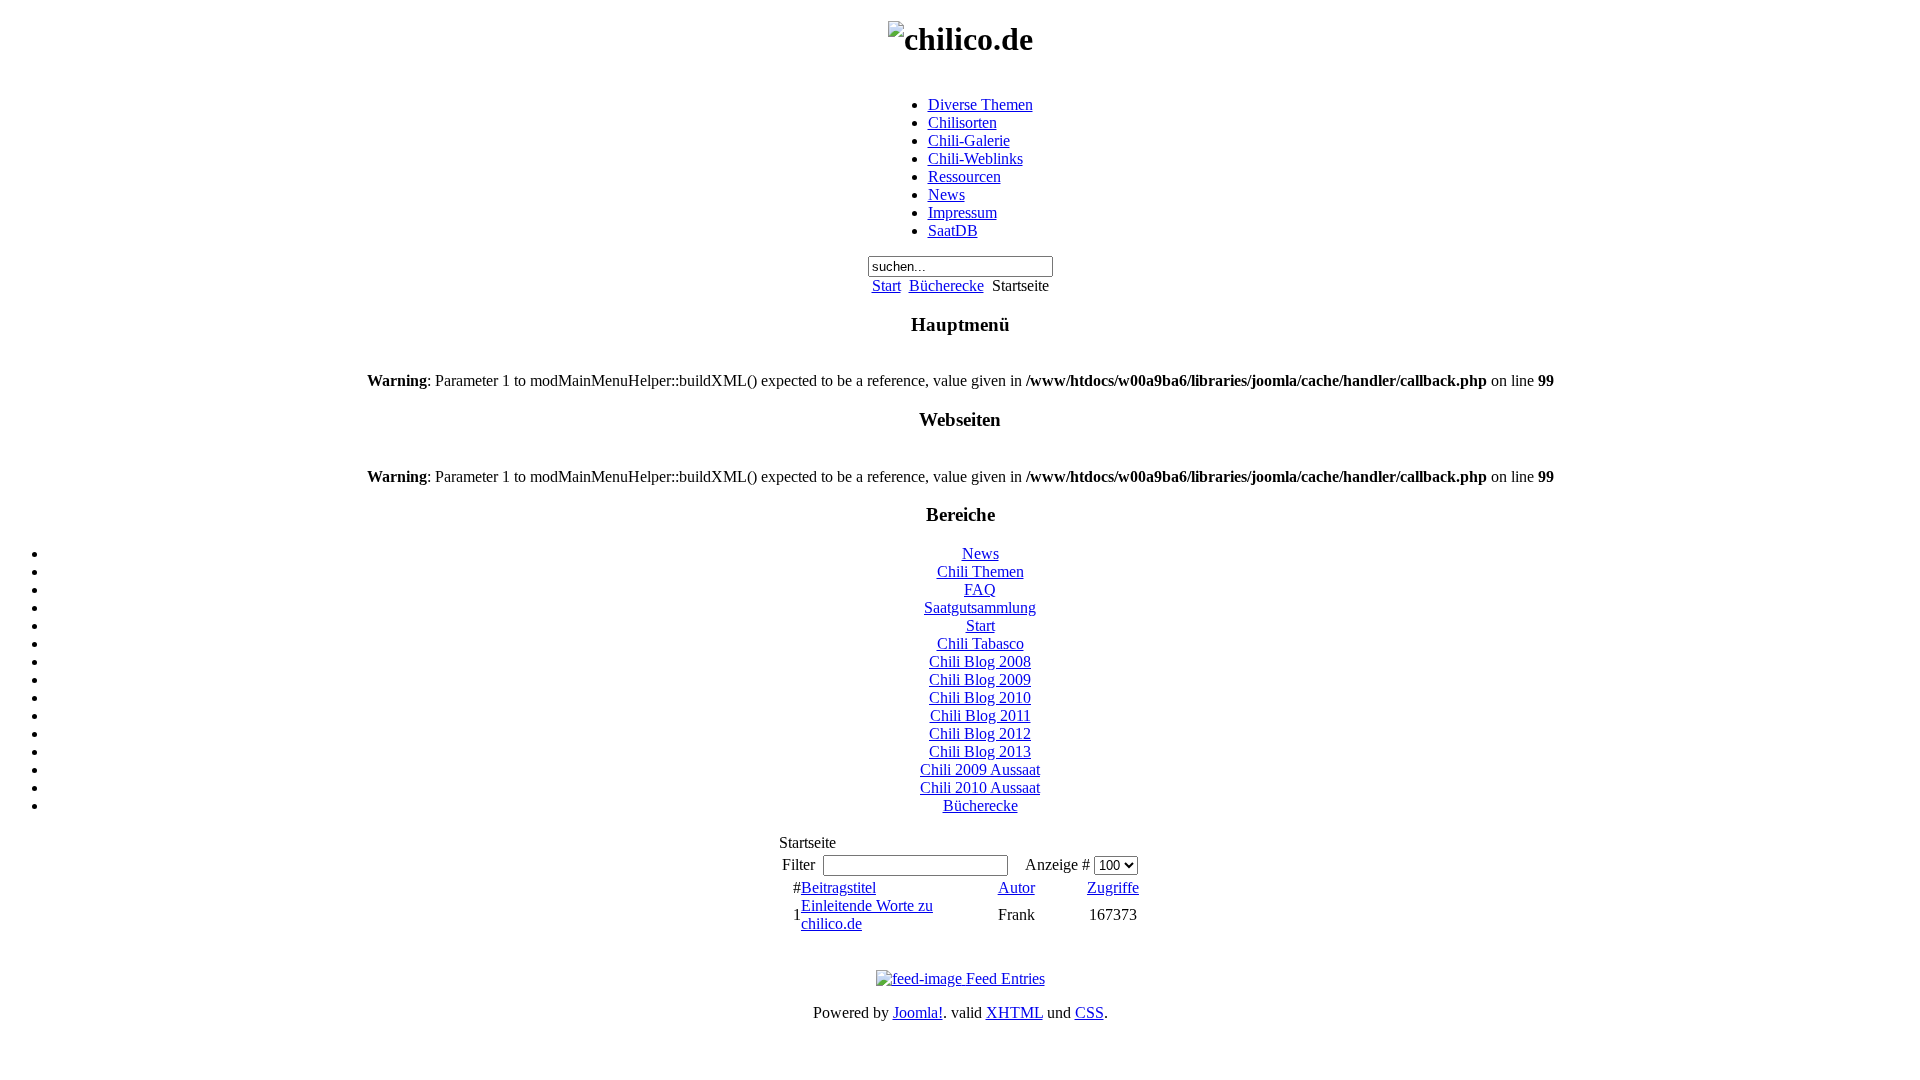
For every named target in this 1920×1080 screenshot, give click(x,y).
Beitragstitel (838, 887)
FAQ (980, 589)
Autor (1016, 887)
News (946, 194)
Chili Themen (980, 571)
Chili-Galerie (969, 140)
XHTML (1014, 1012)
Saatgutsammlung (980, 607)
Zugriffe (1113, 887)
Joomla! (918, 1012)
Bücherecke (946, 285)
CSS (1089, 1012)
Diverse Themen (980, 104)
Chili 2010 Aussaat (980, 787)
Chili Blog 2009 (980, 679)
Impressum (962, 212)
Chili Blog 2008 (980, 661)
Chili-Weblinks (975, 158)
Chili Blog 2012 (980, 733)
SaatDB (953, 230)
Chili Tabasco (980, 643)
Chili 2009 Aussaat (980, 769)
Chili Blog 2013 (980, 751)
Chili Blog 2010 (980, 697)
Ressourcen (964, 176)
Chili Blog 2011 (980, 715)
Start (886, 285)
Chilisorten (962, 122)
